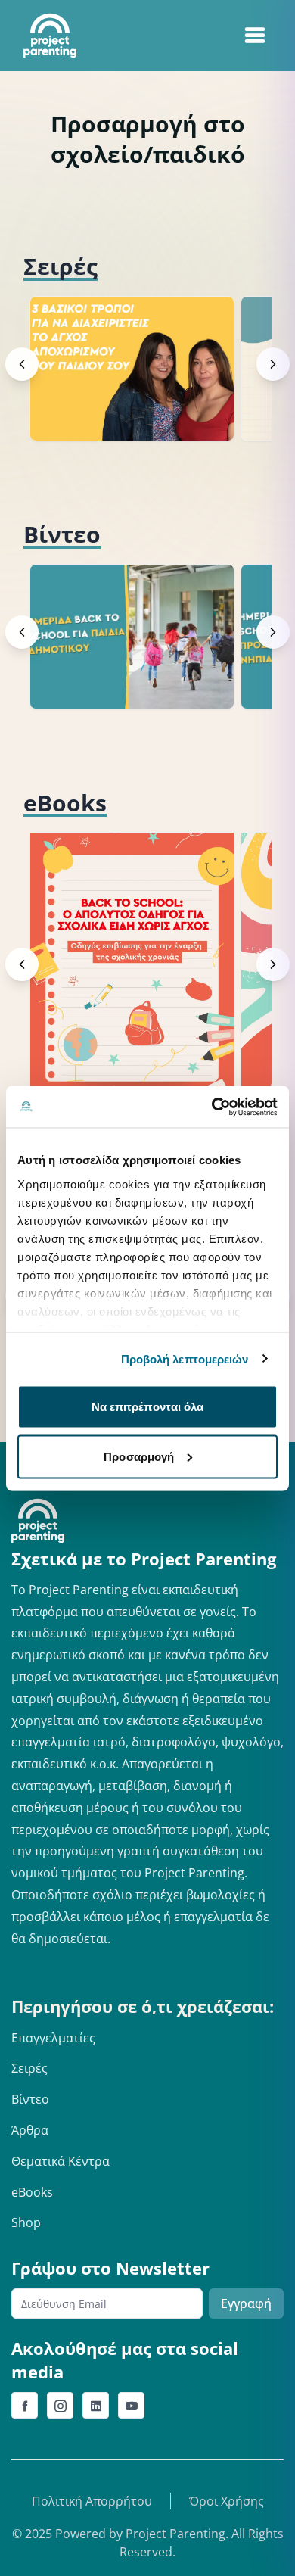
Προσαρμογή (139, 1456)
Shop (26, 2222)
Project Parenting (175, 2534)
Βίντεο (30, 2099)
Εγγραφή (246, 2303)
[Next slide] (273, 364)
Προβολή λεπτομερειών (185, 1358)
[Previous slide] (22, 364)
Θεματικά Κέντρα (61, 2161)
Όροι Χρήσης (227, 2501)
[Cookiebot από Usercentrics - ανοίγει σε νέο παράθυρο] (212, 1107)
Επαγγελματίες (53, 2038)
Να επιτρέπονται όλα (148, 1407)
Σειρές (29, 2068)
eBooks (32, 2192)
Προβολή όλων (219, 266)
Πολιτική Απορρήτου (92, 2501)
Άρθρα (30, 2130)
